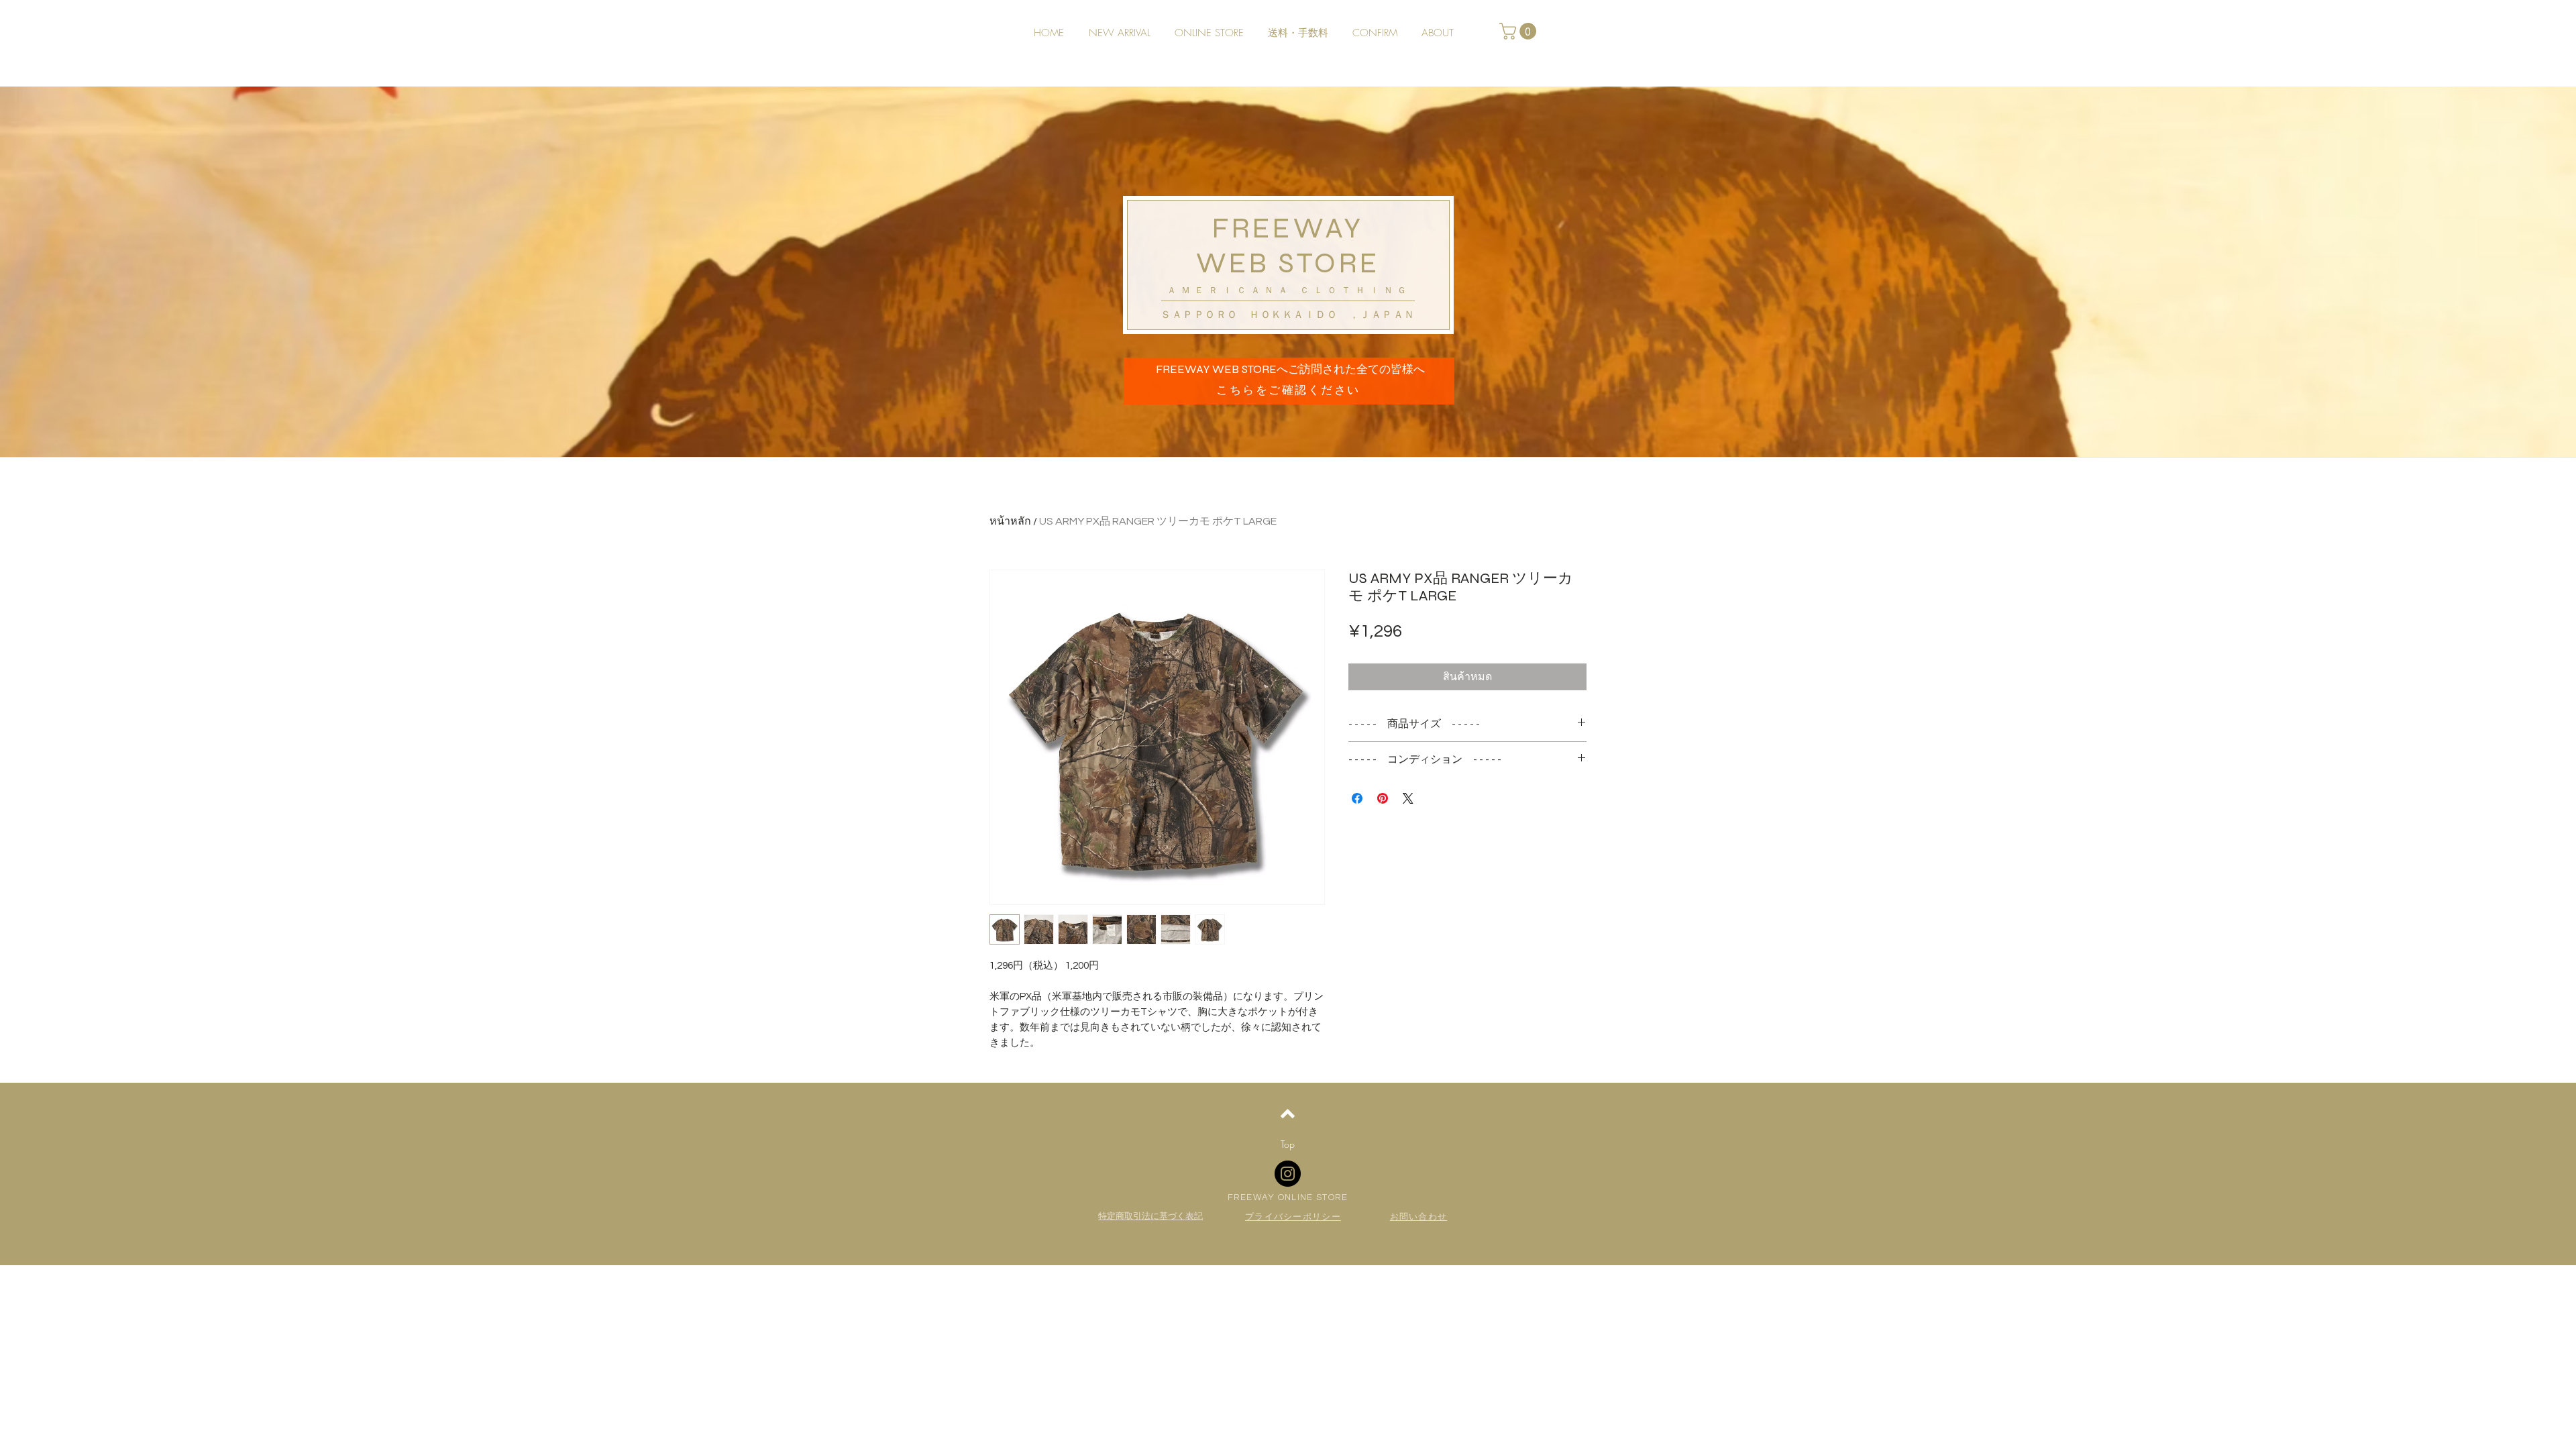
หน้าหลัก (1010, 521)
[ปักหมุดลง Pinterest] (1383, 798)
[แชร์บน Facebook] (1357, 798)
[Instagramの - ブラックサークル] (1288, 1174)
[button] (1520, 31)
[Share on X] (1408, 798)
